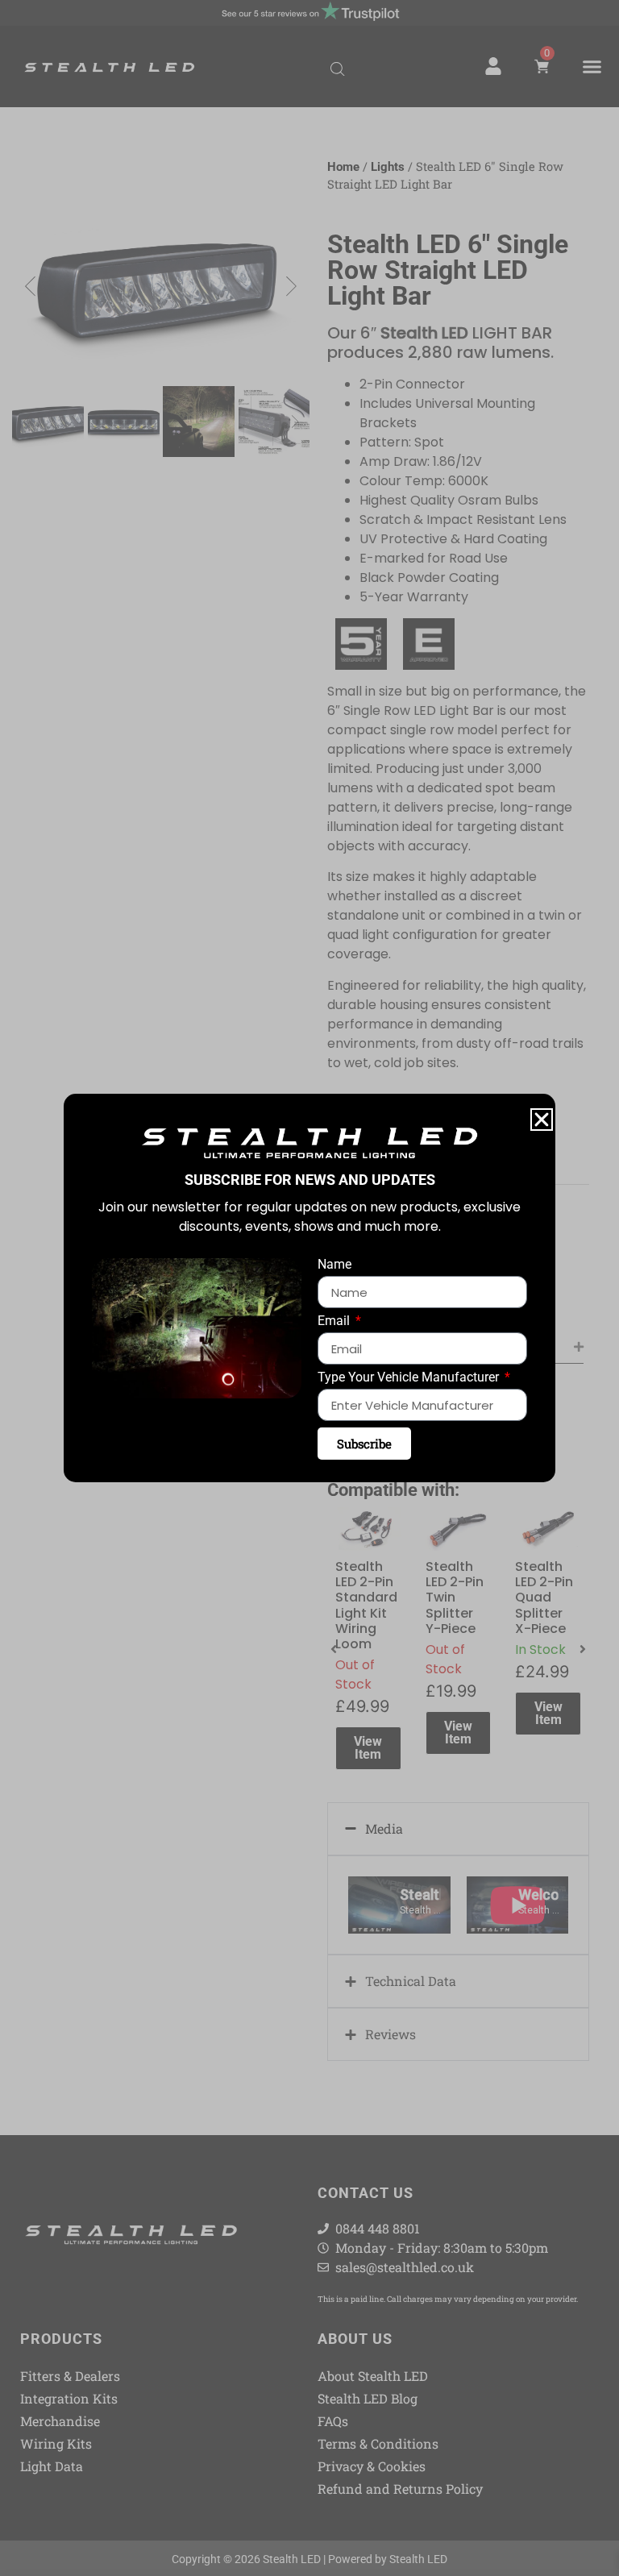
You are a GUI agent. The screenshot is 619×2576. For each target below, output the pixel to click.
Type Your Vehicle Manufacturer (410, 1378)
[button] (542, 1120)
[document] (309, 1288)
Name (334, 1265)
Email (335, 1321)
